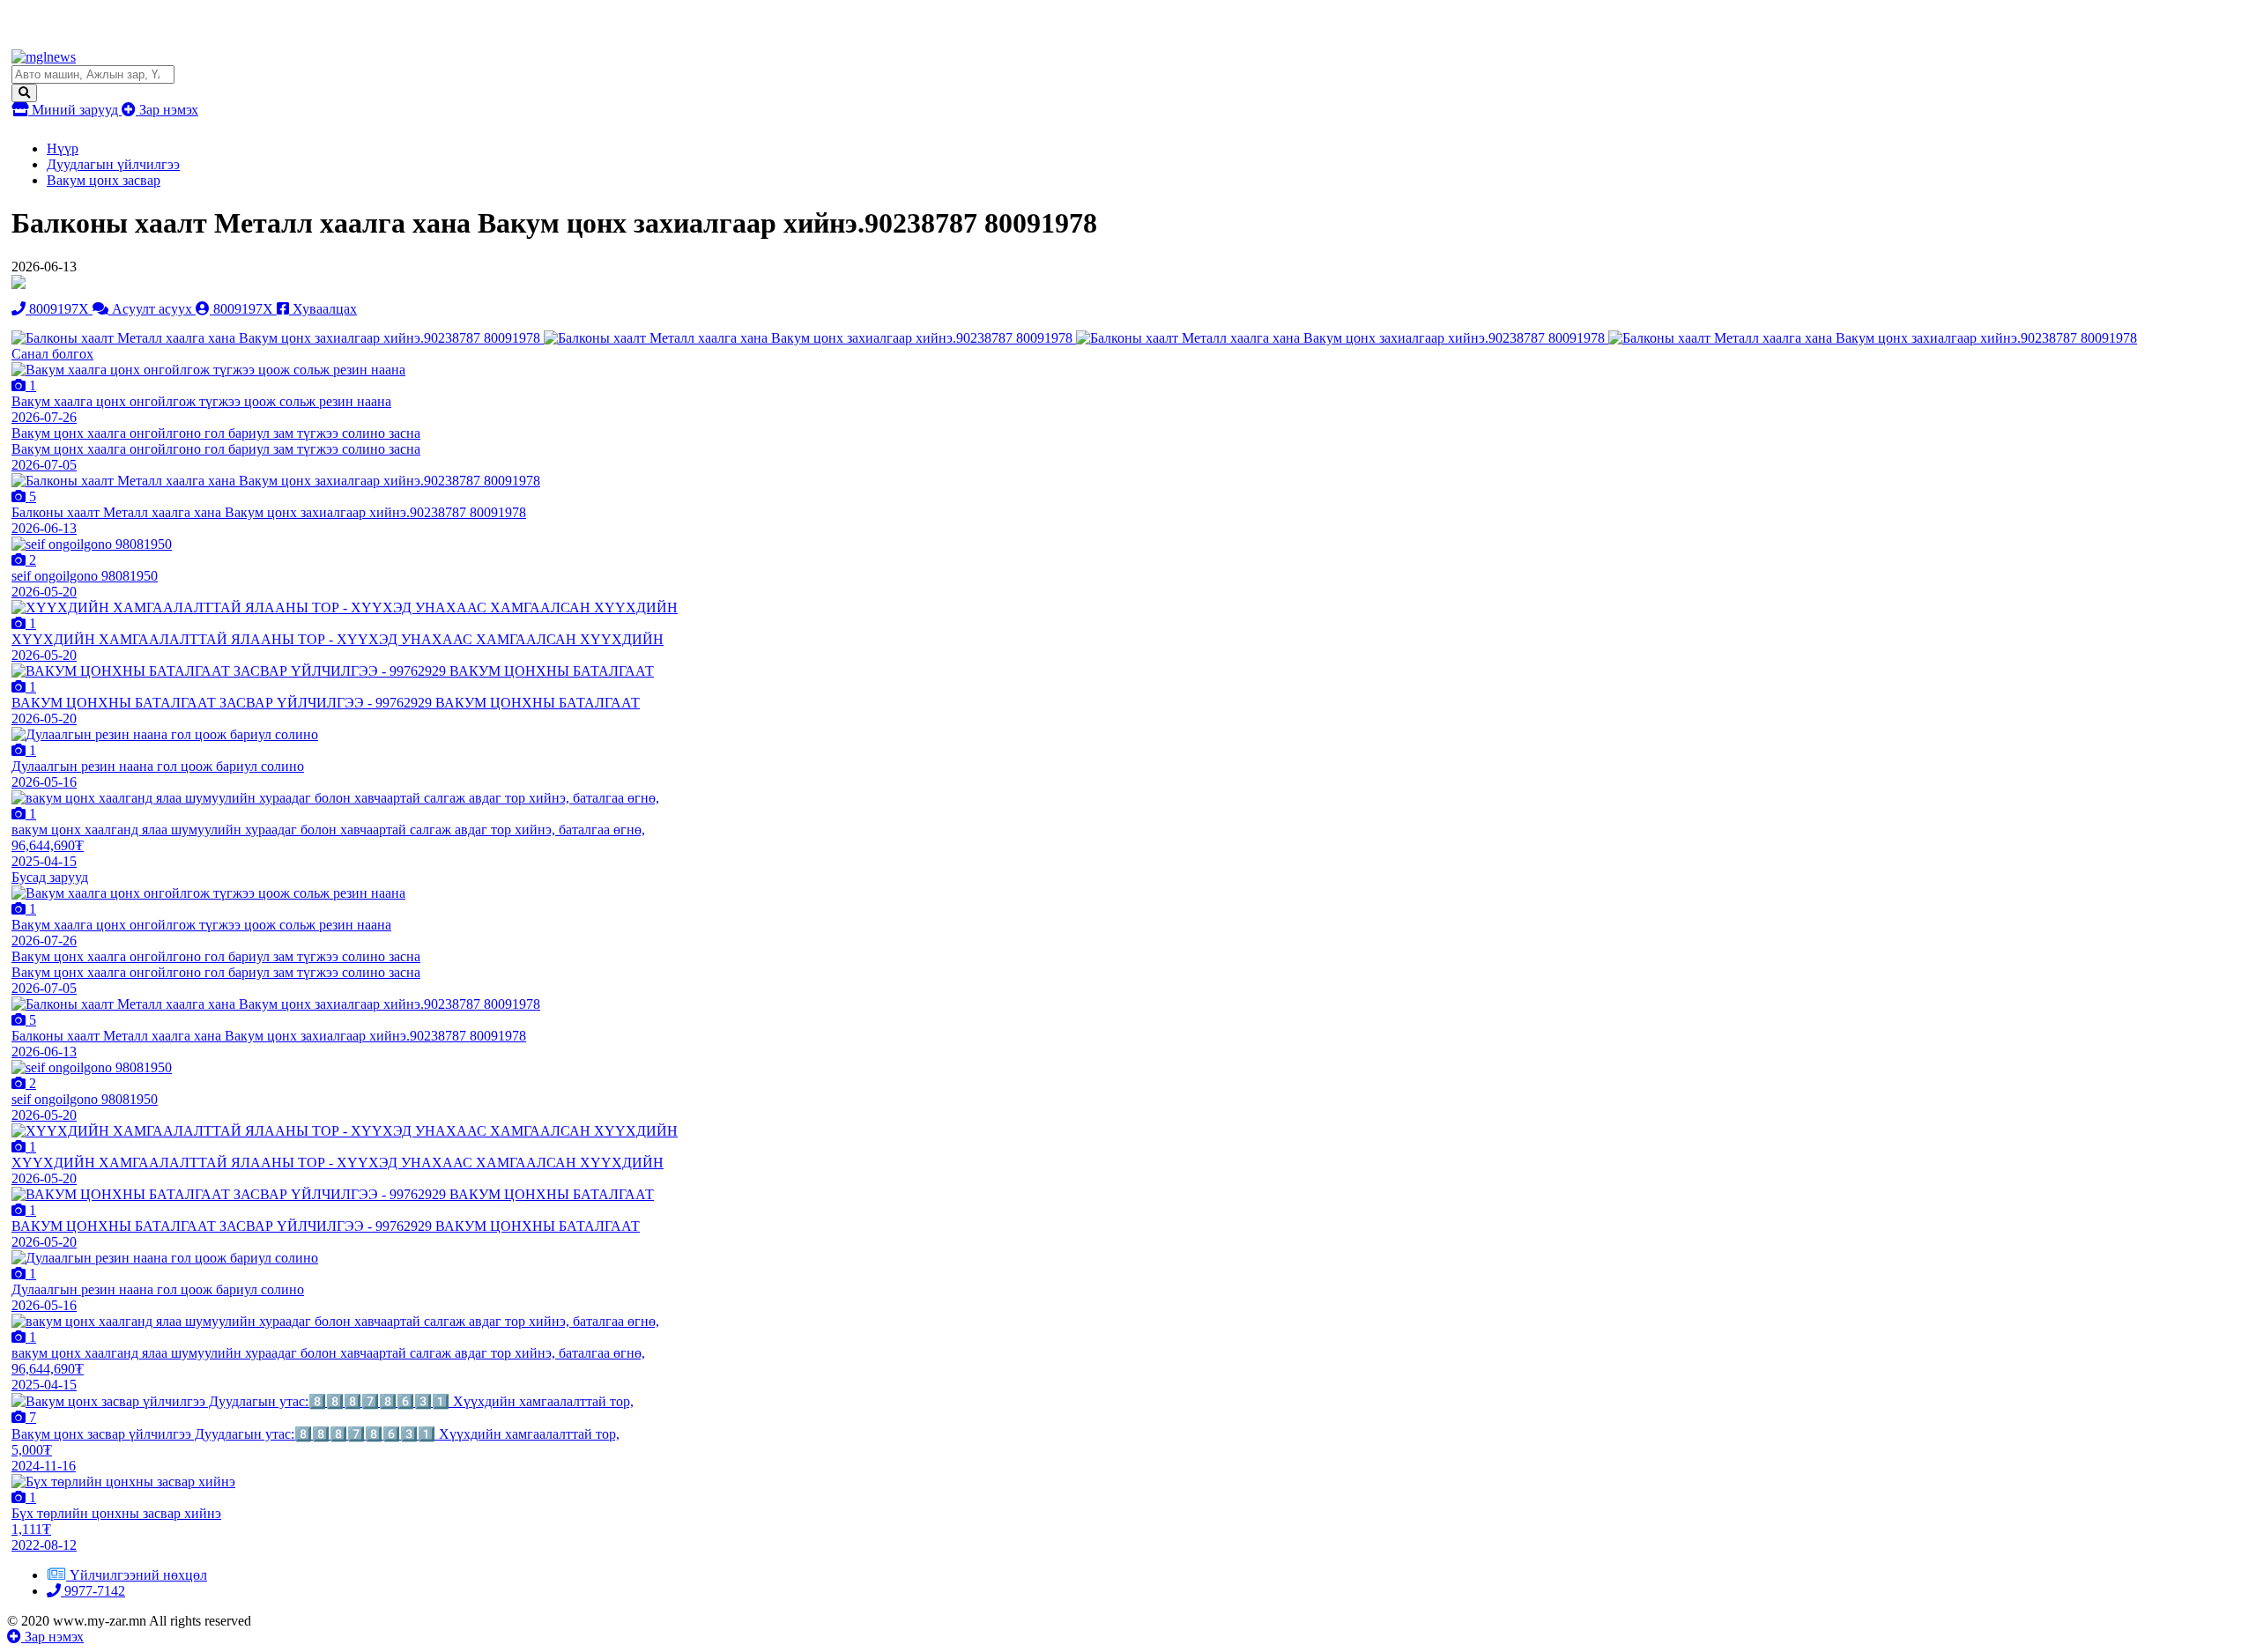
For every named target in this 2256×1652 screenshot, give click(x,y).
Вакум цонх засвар (104, 180)
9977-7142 (93, 1591)
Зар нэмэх (167, 110)
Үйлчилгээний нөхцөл (138, 1575)
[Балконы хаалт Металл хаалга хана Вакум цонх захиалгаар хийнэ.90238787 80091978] (278, 338)
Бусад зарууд (50, 877)
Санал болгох (52, 354)
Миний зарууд (75, 110)
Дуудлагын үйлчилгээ (113, 164)
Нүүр (63, 148)
